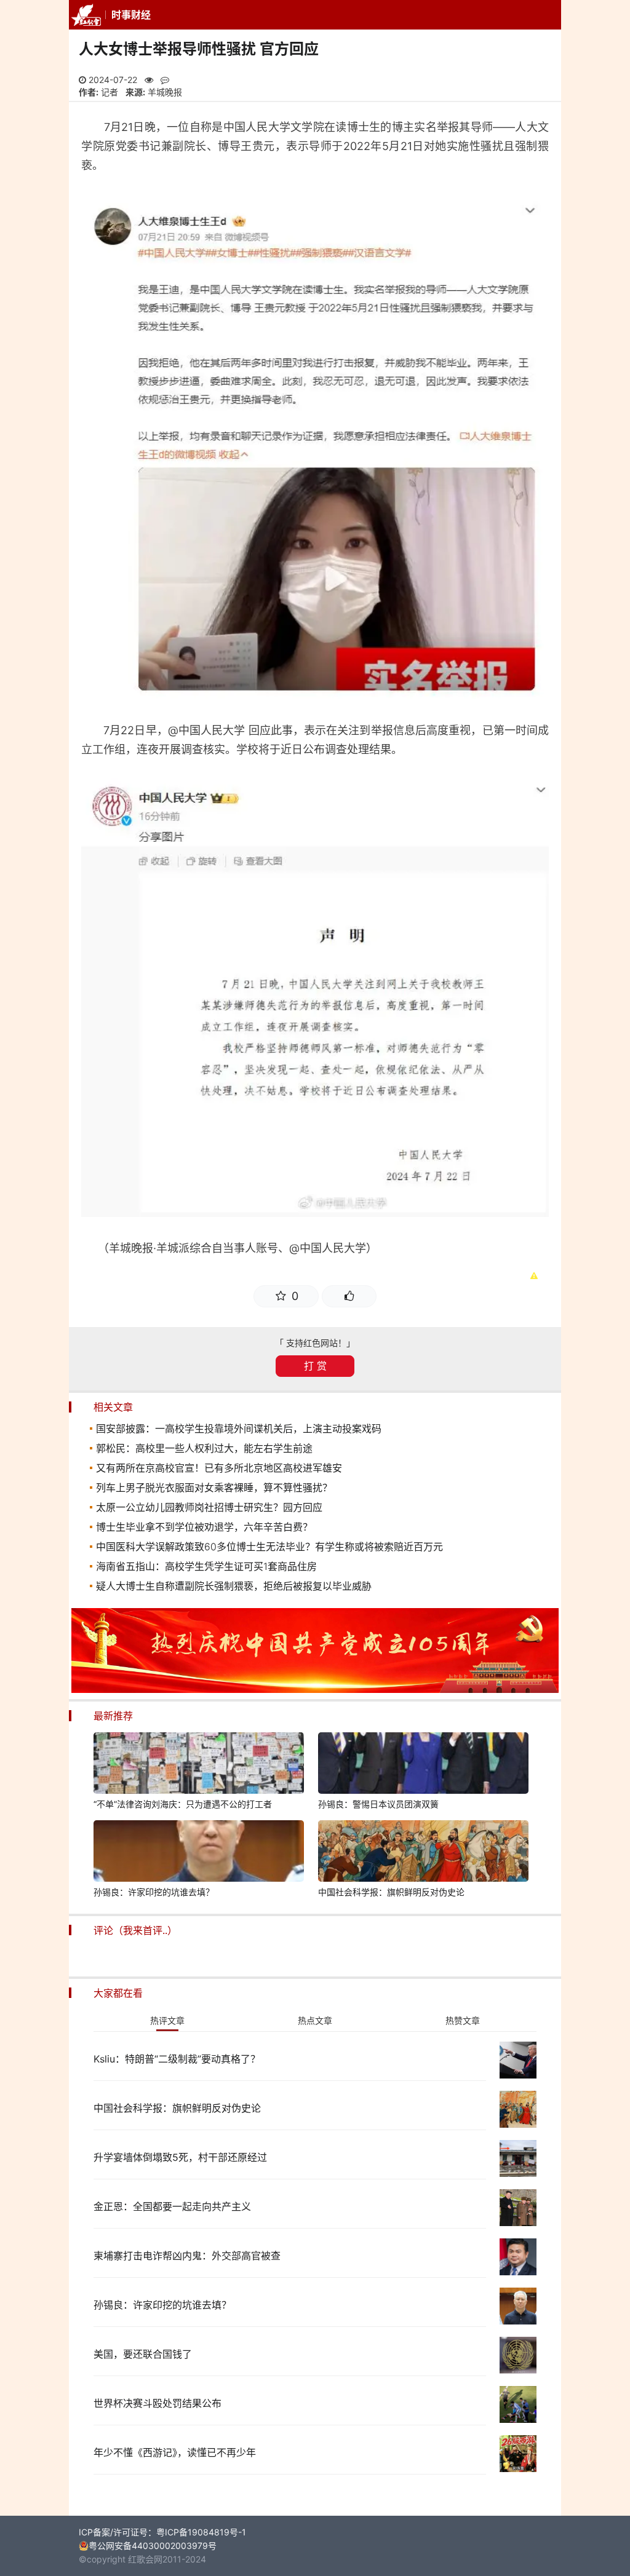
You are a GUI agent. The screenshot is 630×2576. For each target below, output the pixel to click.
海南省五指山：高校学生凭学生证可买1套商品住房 (206, 1566)
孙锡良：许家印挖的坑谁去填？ (154, 1892)
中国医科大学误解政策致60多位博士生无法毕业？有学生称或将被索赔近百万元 (269, 1547)
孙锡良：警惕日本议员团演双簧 (378, 1804)
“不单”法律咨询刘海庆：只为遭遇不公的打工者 (183, 1804)
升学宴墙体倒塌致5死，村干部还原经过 (180, 2157)
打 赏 (315, 1366)
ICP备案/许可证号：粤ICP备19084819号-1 (162, 2532)
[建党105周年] (315, 1690)
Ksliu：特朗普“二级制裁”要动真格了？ (177, 2059)
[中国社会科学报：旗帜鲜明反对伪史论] (423, 1853)
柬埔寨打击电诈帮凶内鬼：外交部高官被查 (187, 2256)
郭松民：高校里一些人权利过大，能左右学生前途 (204, 1448)
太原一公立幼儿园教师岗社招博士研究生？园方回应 (209, 1507)
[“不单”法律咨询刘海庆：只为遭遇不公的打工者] (199, 1765)
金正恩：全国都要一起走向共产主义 (172, 2206)
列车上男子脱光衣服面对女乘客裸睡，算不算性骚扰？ (214, 1488)
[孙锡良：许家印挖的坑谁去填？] (199, 1853)
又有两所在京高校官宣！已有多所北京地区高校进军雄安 (219, 1468)
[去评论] (600, 1760)
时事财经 (131, 15)
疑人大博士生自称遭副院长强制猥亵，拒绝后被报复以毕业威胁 (234, 1586)
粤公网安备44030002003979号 (153, 2546)
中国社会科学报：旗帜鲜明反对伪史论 (391, 1892)
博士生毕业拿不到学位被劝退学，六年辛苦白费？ (204, 1527)
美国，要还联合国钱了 (143, 2354)
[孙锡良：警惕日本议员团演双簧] (423, 1765)
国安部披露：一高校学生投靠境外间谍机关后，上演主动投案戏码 (239, 1429)
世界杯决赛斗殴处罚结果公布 (157, 2403)
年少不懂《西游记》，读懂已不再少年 (175, 2452)
